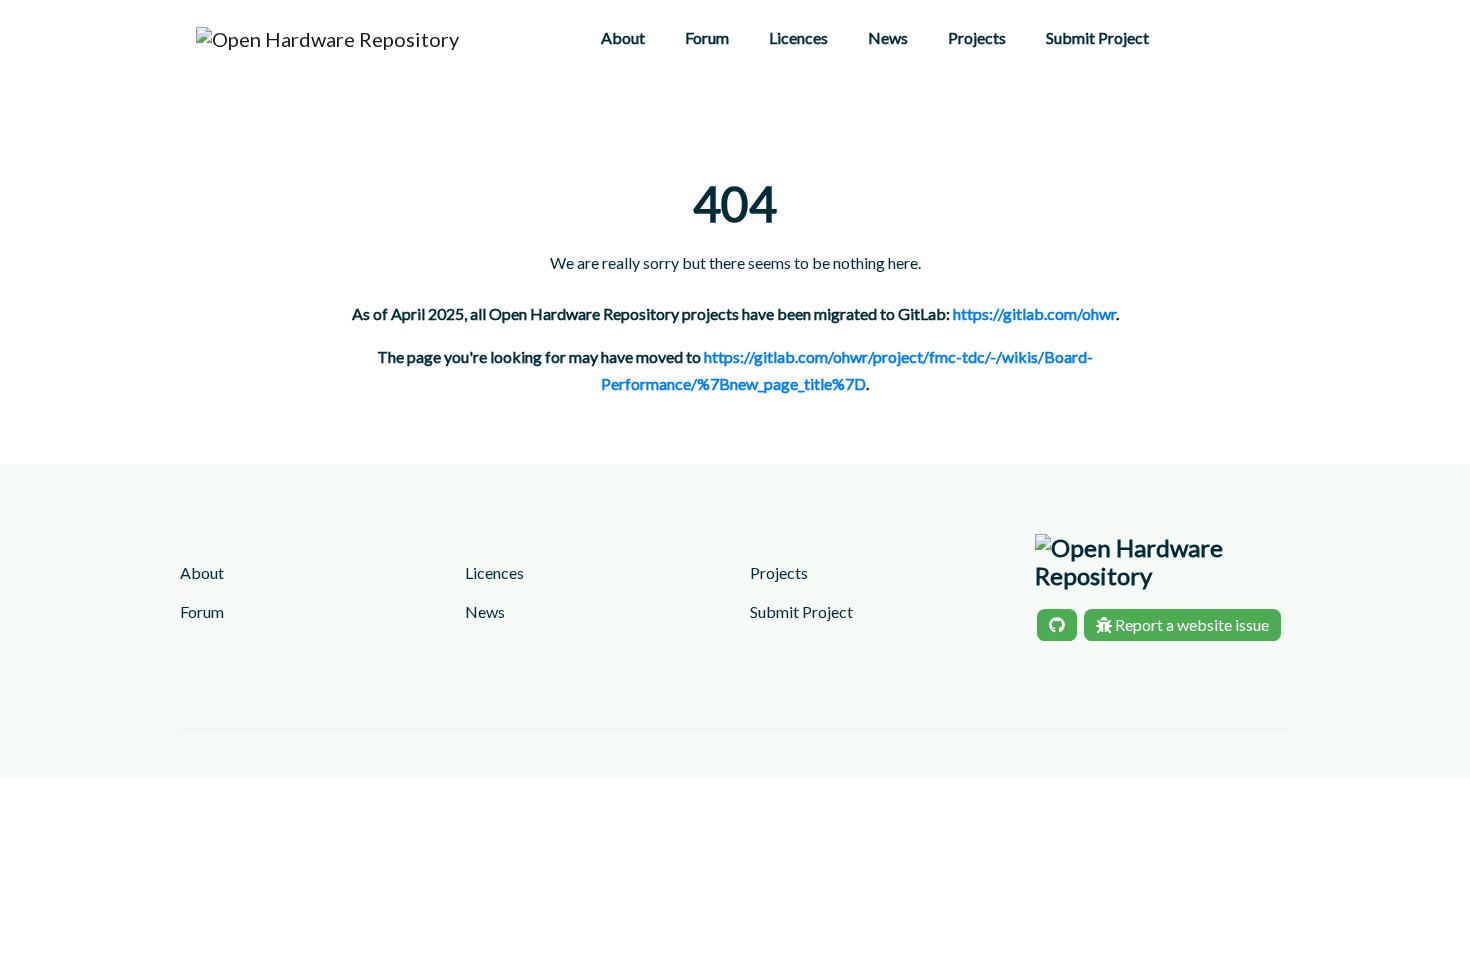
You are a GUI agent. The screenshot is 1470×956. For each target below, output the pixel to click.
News (888, 37)
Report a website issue (1190, 624)
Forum (707, 37)
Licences (798, 37)
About (623, 37)
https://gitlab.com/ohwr (1034, 313)
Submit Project (1097, 37)
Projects (977, 37)
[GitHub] (1057, 625)
